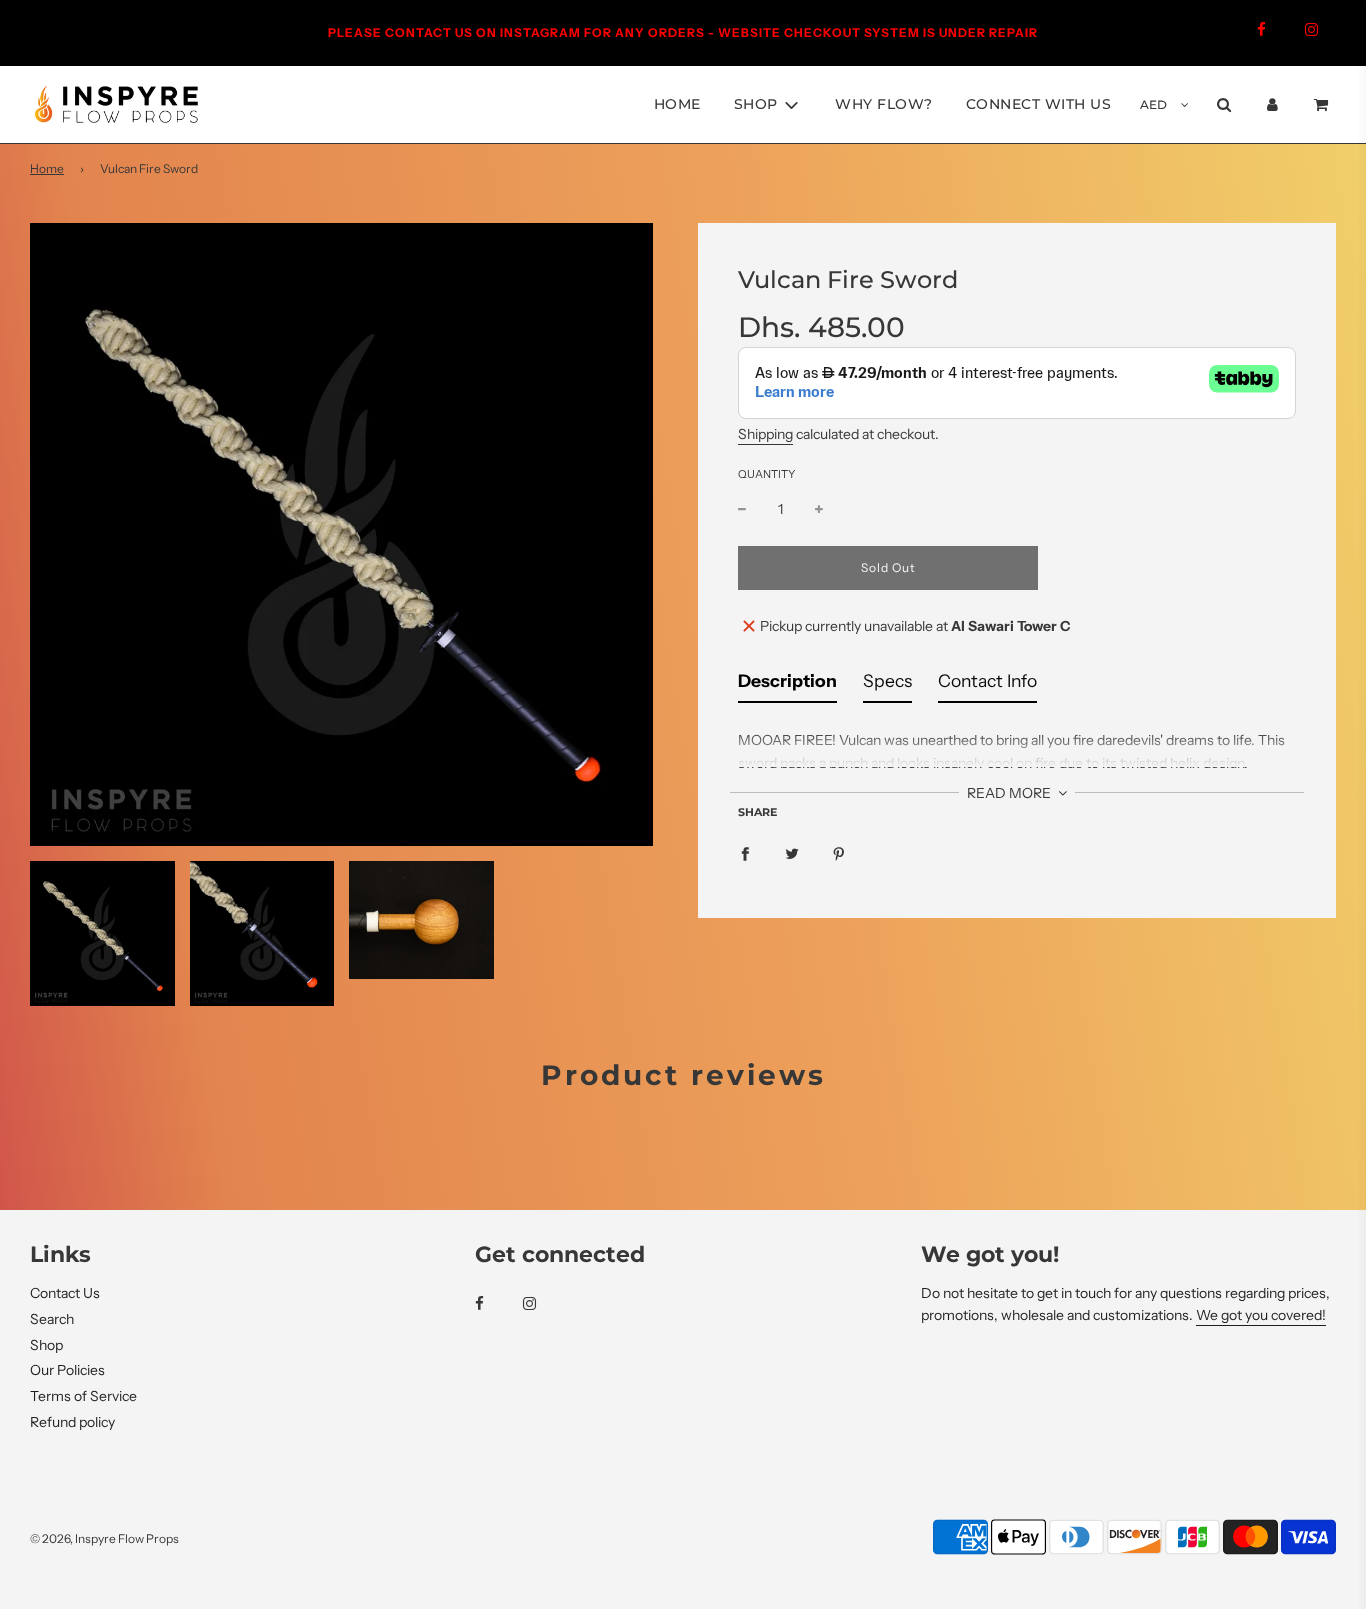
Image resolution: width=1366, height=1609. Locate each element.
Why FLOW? (884, 104)
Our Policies (67, 1370)
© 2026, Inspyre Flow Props (104, 1538)
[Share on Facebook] (745, 852)
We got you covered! (1261, 1315)
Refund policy (72, 1422)
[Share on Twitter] (792, 852)
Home (677, 104)
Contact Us (65, 1293)
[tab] (787, 686)
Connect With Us (1039, 104)
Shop (46, 1345)
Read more (1010, 794)
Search (52, 1319)
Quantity (766, 475)
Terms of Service (83, 1396)
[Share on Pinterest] (839, 852)
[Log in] (1272, 104)
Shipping (765, 435)
